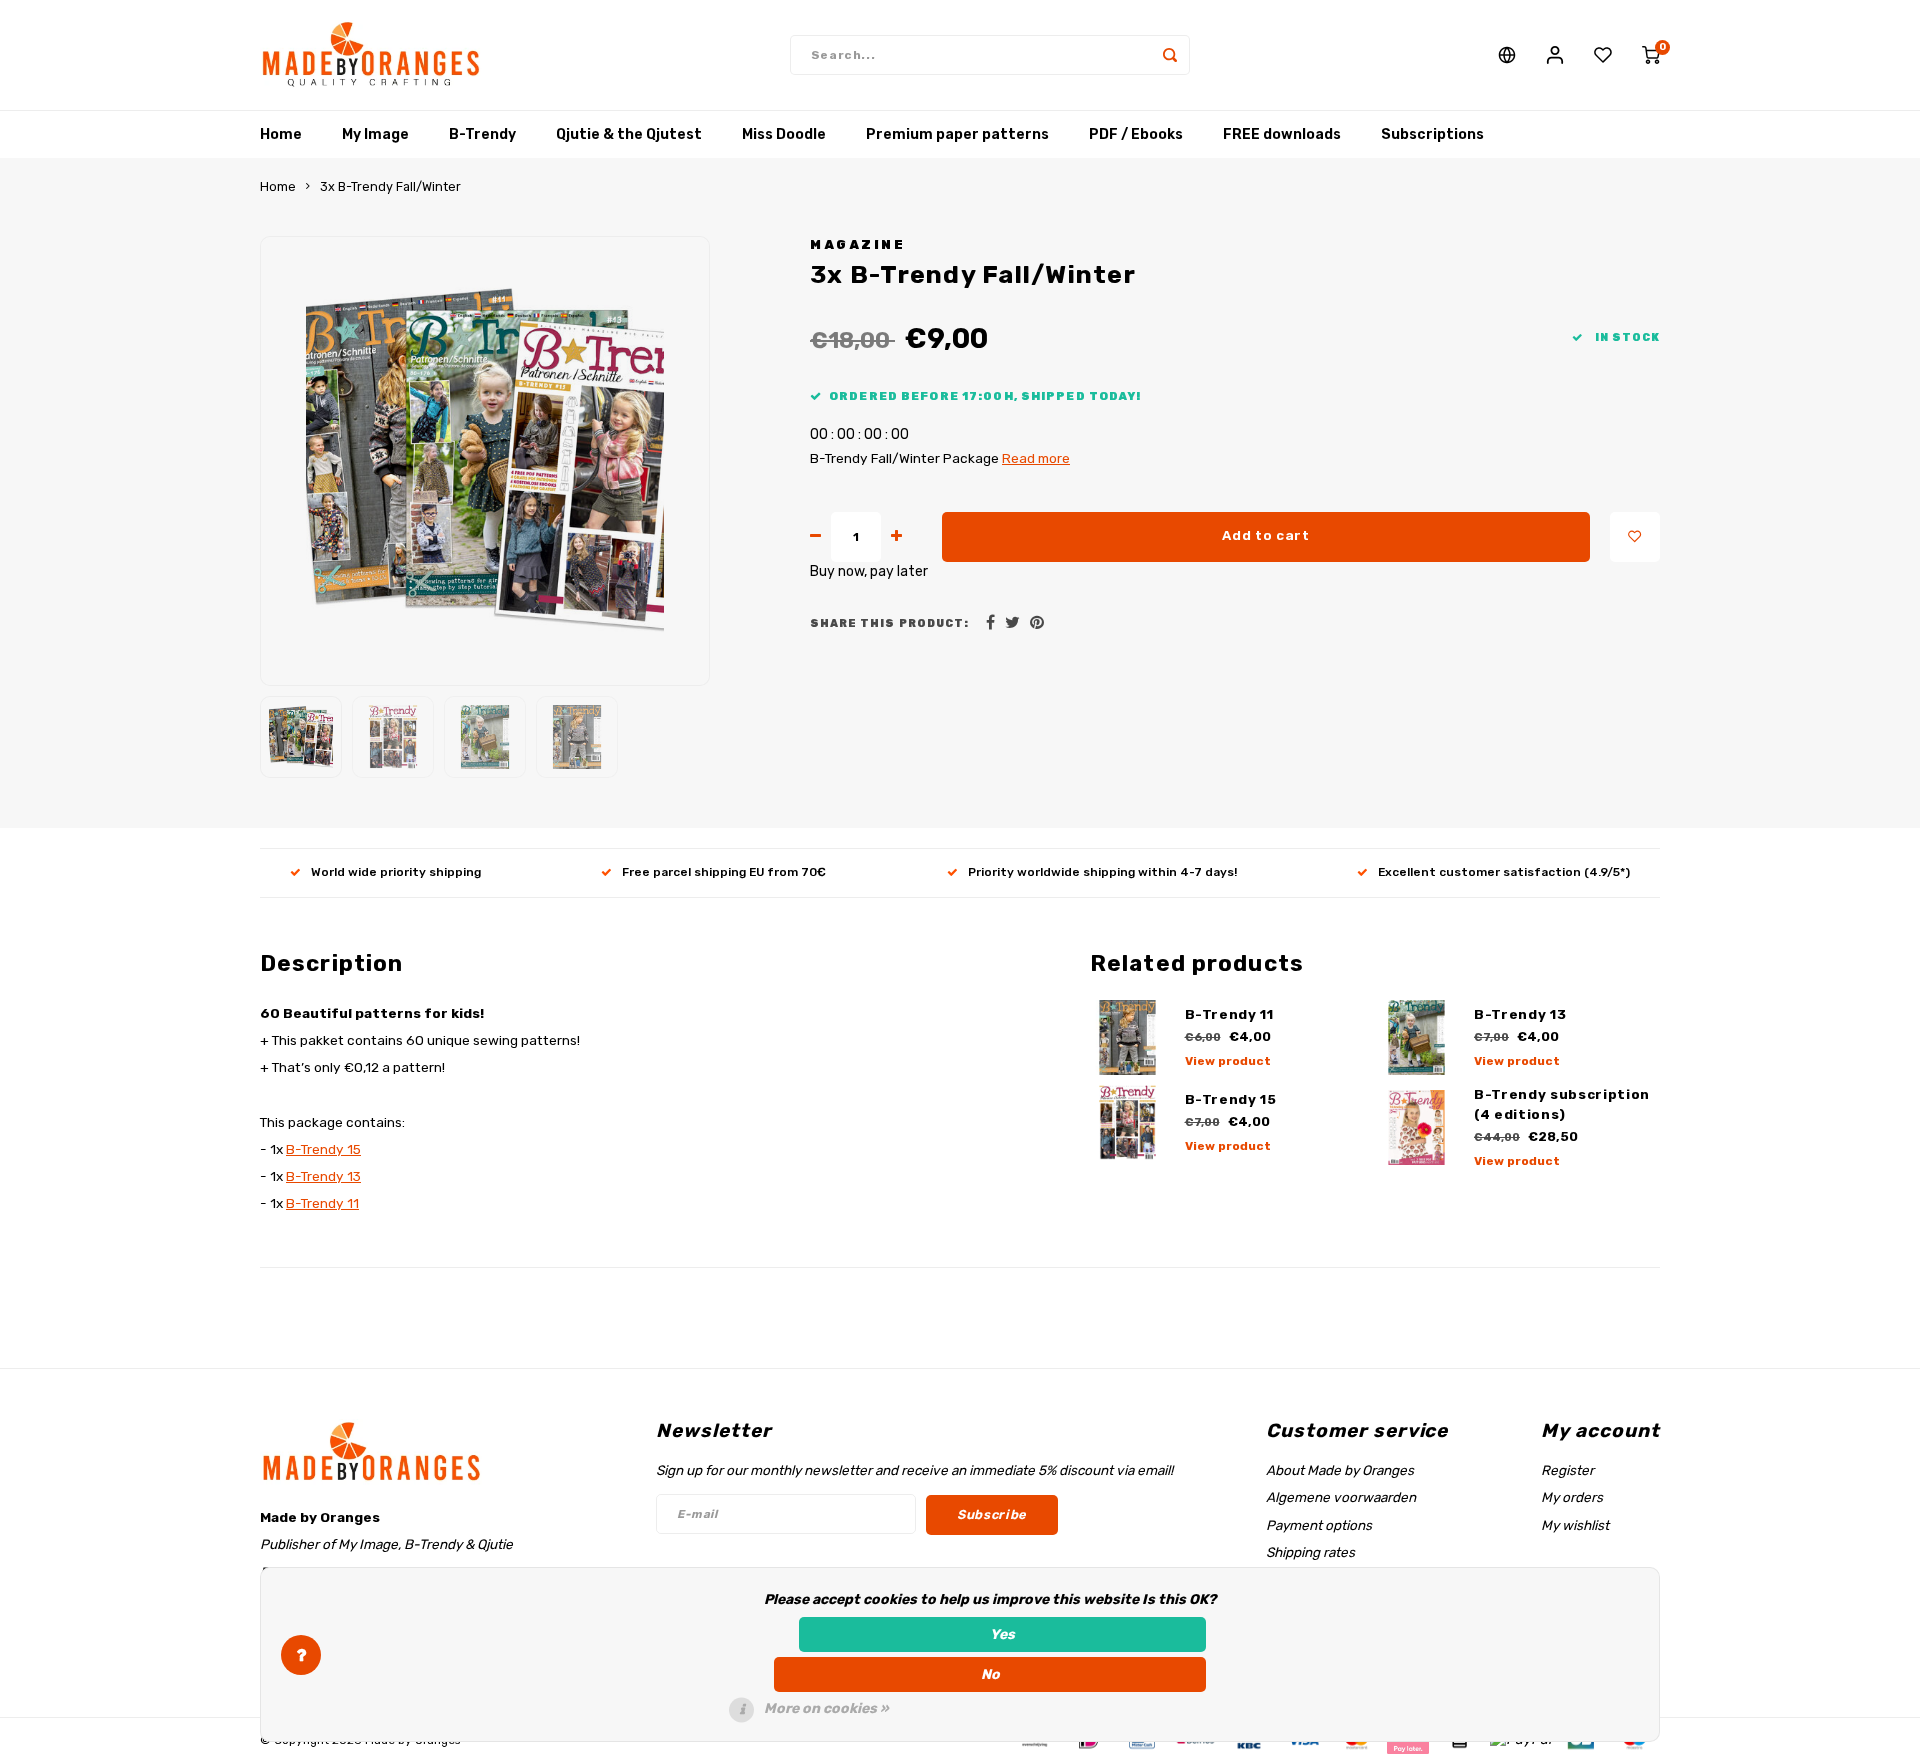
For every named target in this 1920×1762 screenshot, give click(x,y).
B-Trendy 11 (322, 1203)
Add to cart (1265, 535)
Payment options (1319, 1525)
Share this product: (889, 623)
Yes (1002, 1634)
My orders (1572, 1497)
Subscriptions (1432, 134)
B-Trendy (482, 134)
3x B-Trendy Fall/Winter (390, 186)
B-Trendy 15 (323, 1149)
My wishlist (1575, 1525)
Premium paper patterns (957, 134)
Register (1567, 1470)
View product (1228, 1061)
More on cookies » (826, 1708)
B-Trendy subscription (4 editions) (1562, 1104)
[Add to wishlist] (1635, 537)
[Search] (1170, 55)
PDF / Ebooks (1136, 134)
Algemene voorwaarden (1341, 1497)
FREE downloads (1282, 134)
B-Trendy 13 (323, 1176)
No (990, 1674)
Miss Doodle (784, 134)
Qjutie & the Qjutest (629, 134)
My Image (375, 134)
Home (281, 134)
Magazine (857, 244)
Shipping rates (1310, 1552)
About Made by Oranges (1340, 1470)
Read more (1036, 458)
